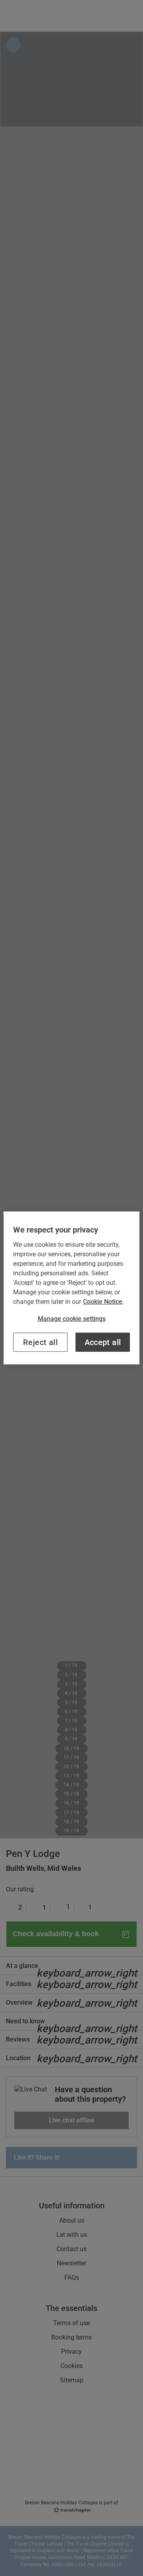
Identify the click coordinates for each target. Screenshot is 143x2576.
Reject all (40, 1342)
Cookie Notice (103, 1302)
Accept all (103, 1342)
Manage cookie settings (72, 1319)
